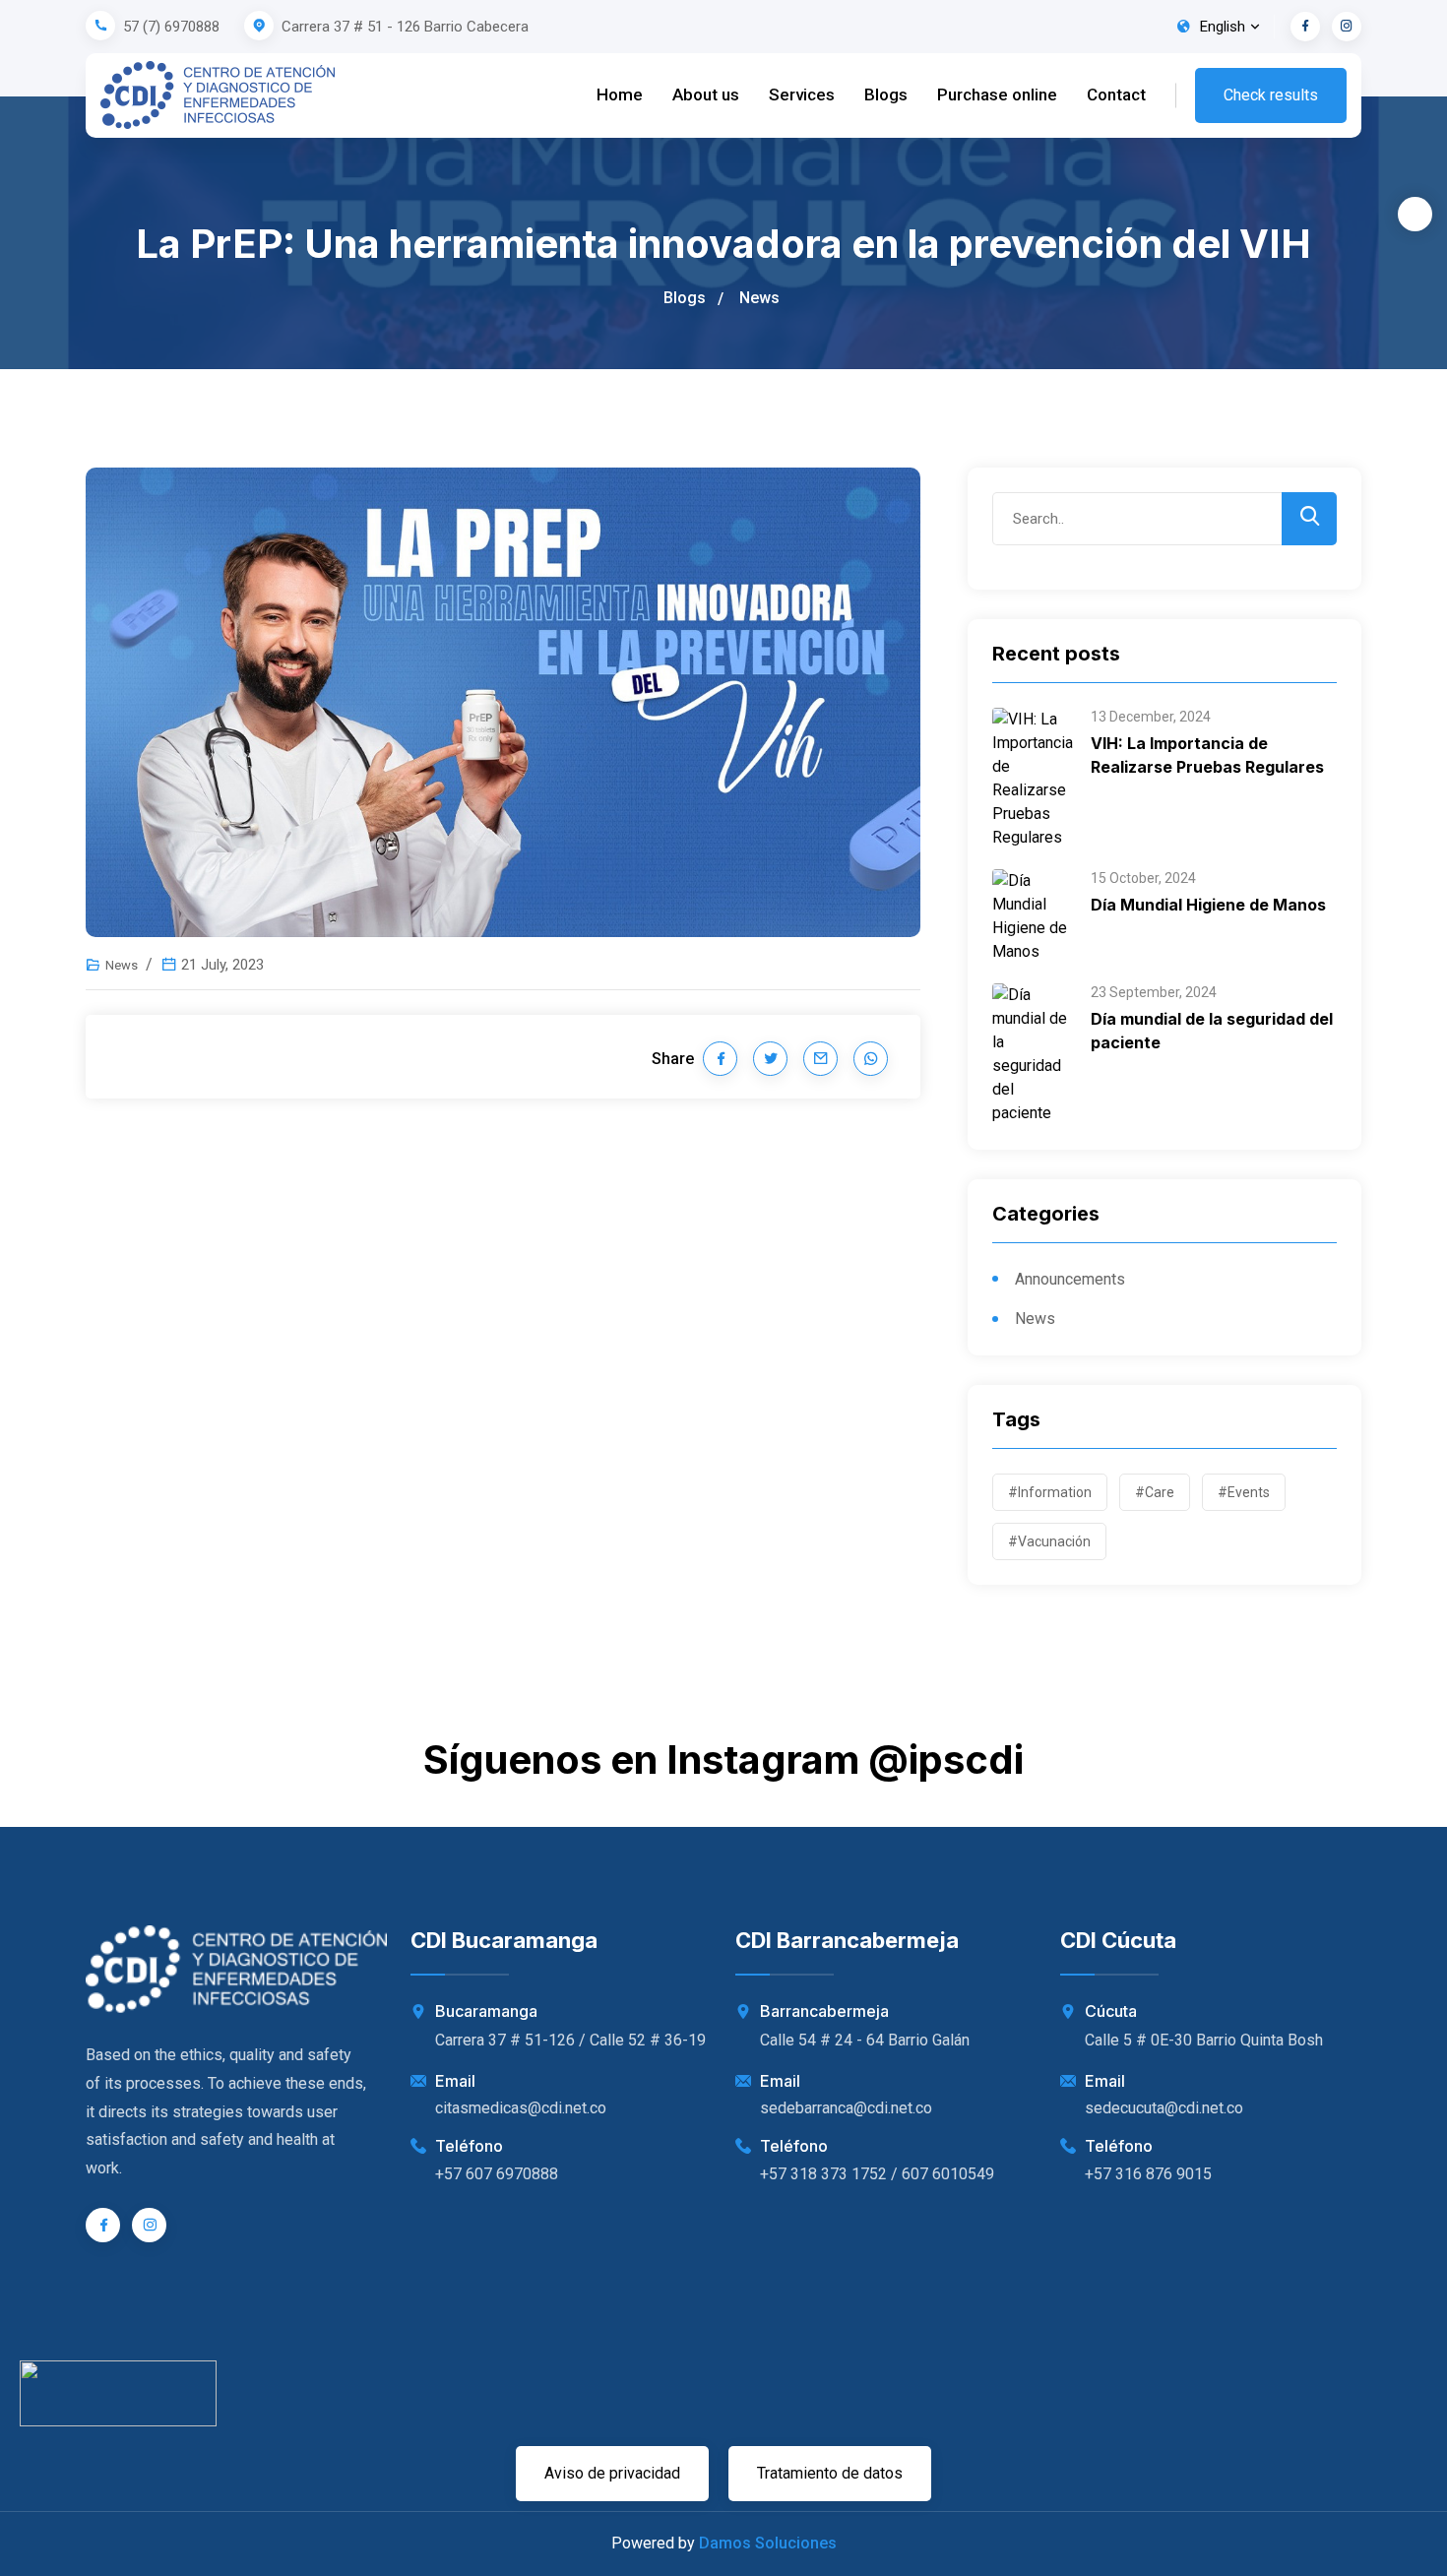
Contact (1116, 94)
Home (620, 94)
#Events (1244, 1492)
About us (706, 94)
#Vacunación (1049, 1541)
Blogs (886, 94)
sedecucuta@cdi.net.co (1164, 2108)
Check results (1271, 95)
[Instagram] (1347, 27)
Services (802, 94)
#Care (1155, 1492)
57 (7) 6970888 (171, 27)
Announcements (1070, 1279)
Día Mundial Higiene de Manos (1208, 905)
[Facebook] (1305, 27)
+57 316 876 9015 (1148, 2174)
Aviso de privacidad (612, 2473)
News (759, 298)
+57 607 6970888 (497, 2174)
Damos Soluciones (768, 2543)
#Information (1050, 1492)
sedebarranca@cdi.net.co (846, 2108)
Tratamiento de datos (830, 2473)
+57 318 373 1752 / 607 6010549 (877, 2174)
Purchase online (997, 94)
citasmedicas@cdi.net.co (521, 2108)
